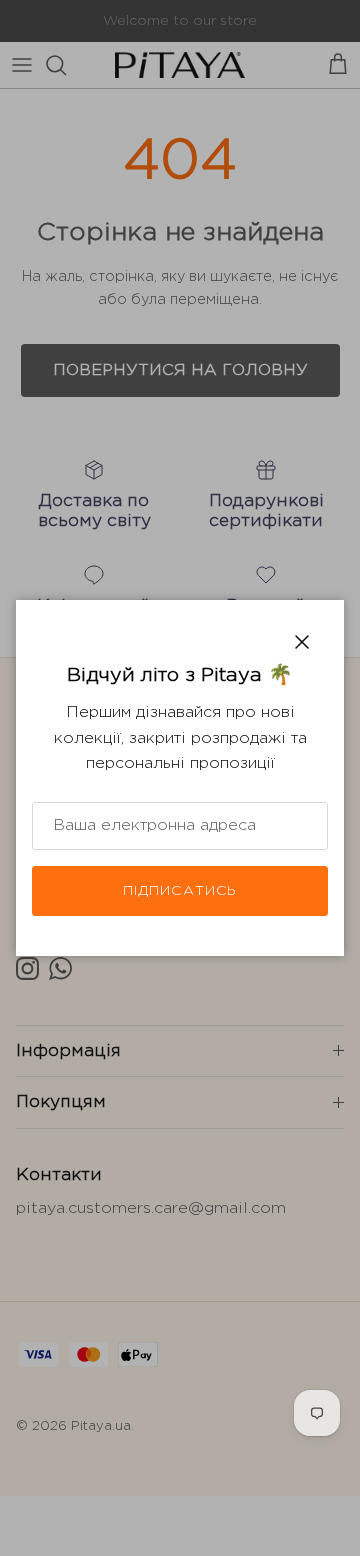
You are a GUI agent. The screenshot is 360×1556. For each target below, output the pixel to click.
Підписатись (180, 891)
